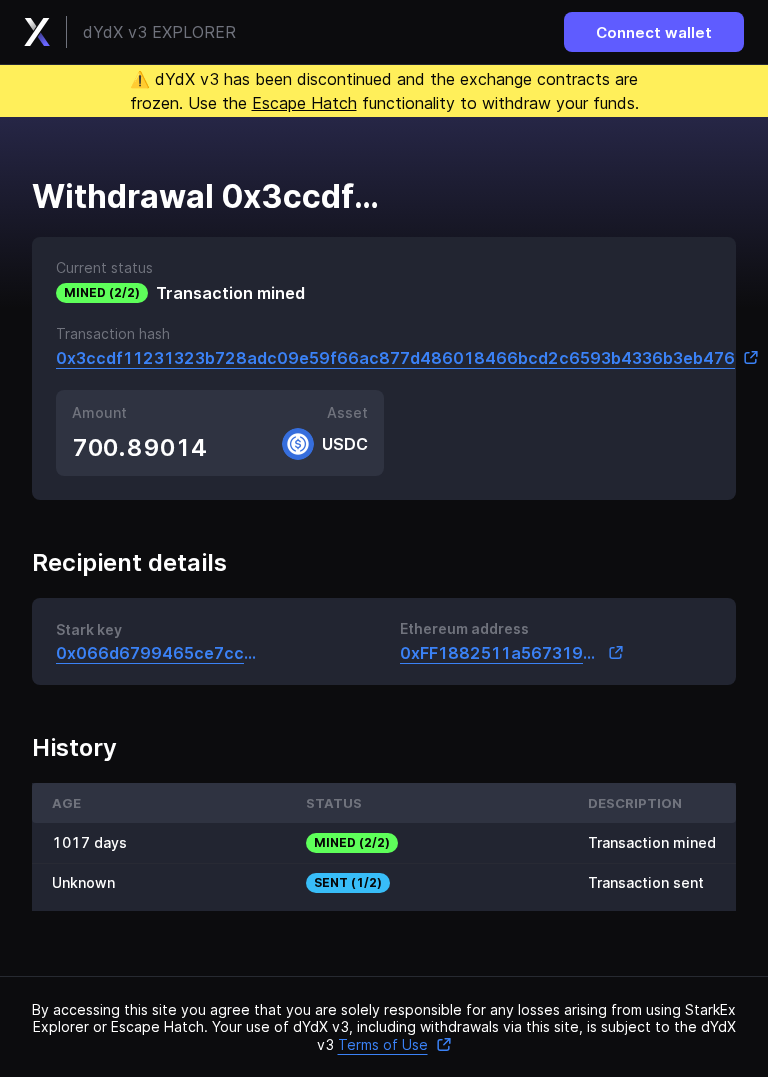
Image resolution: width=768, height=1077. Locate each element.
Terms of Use (383, 1044)
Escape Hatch (304, 103)
